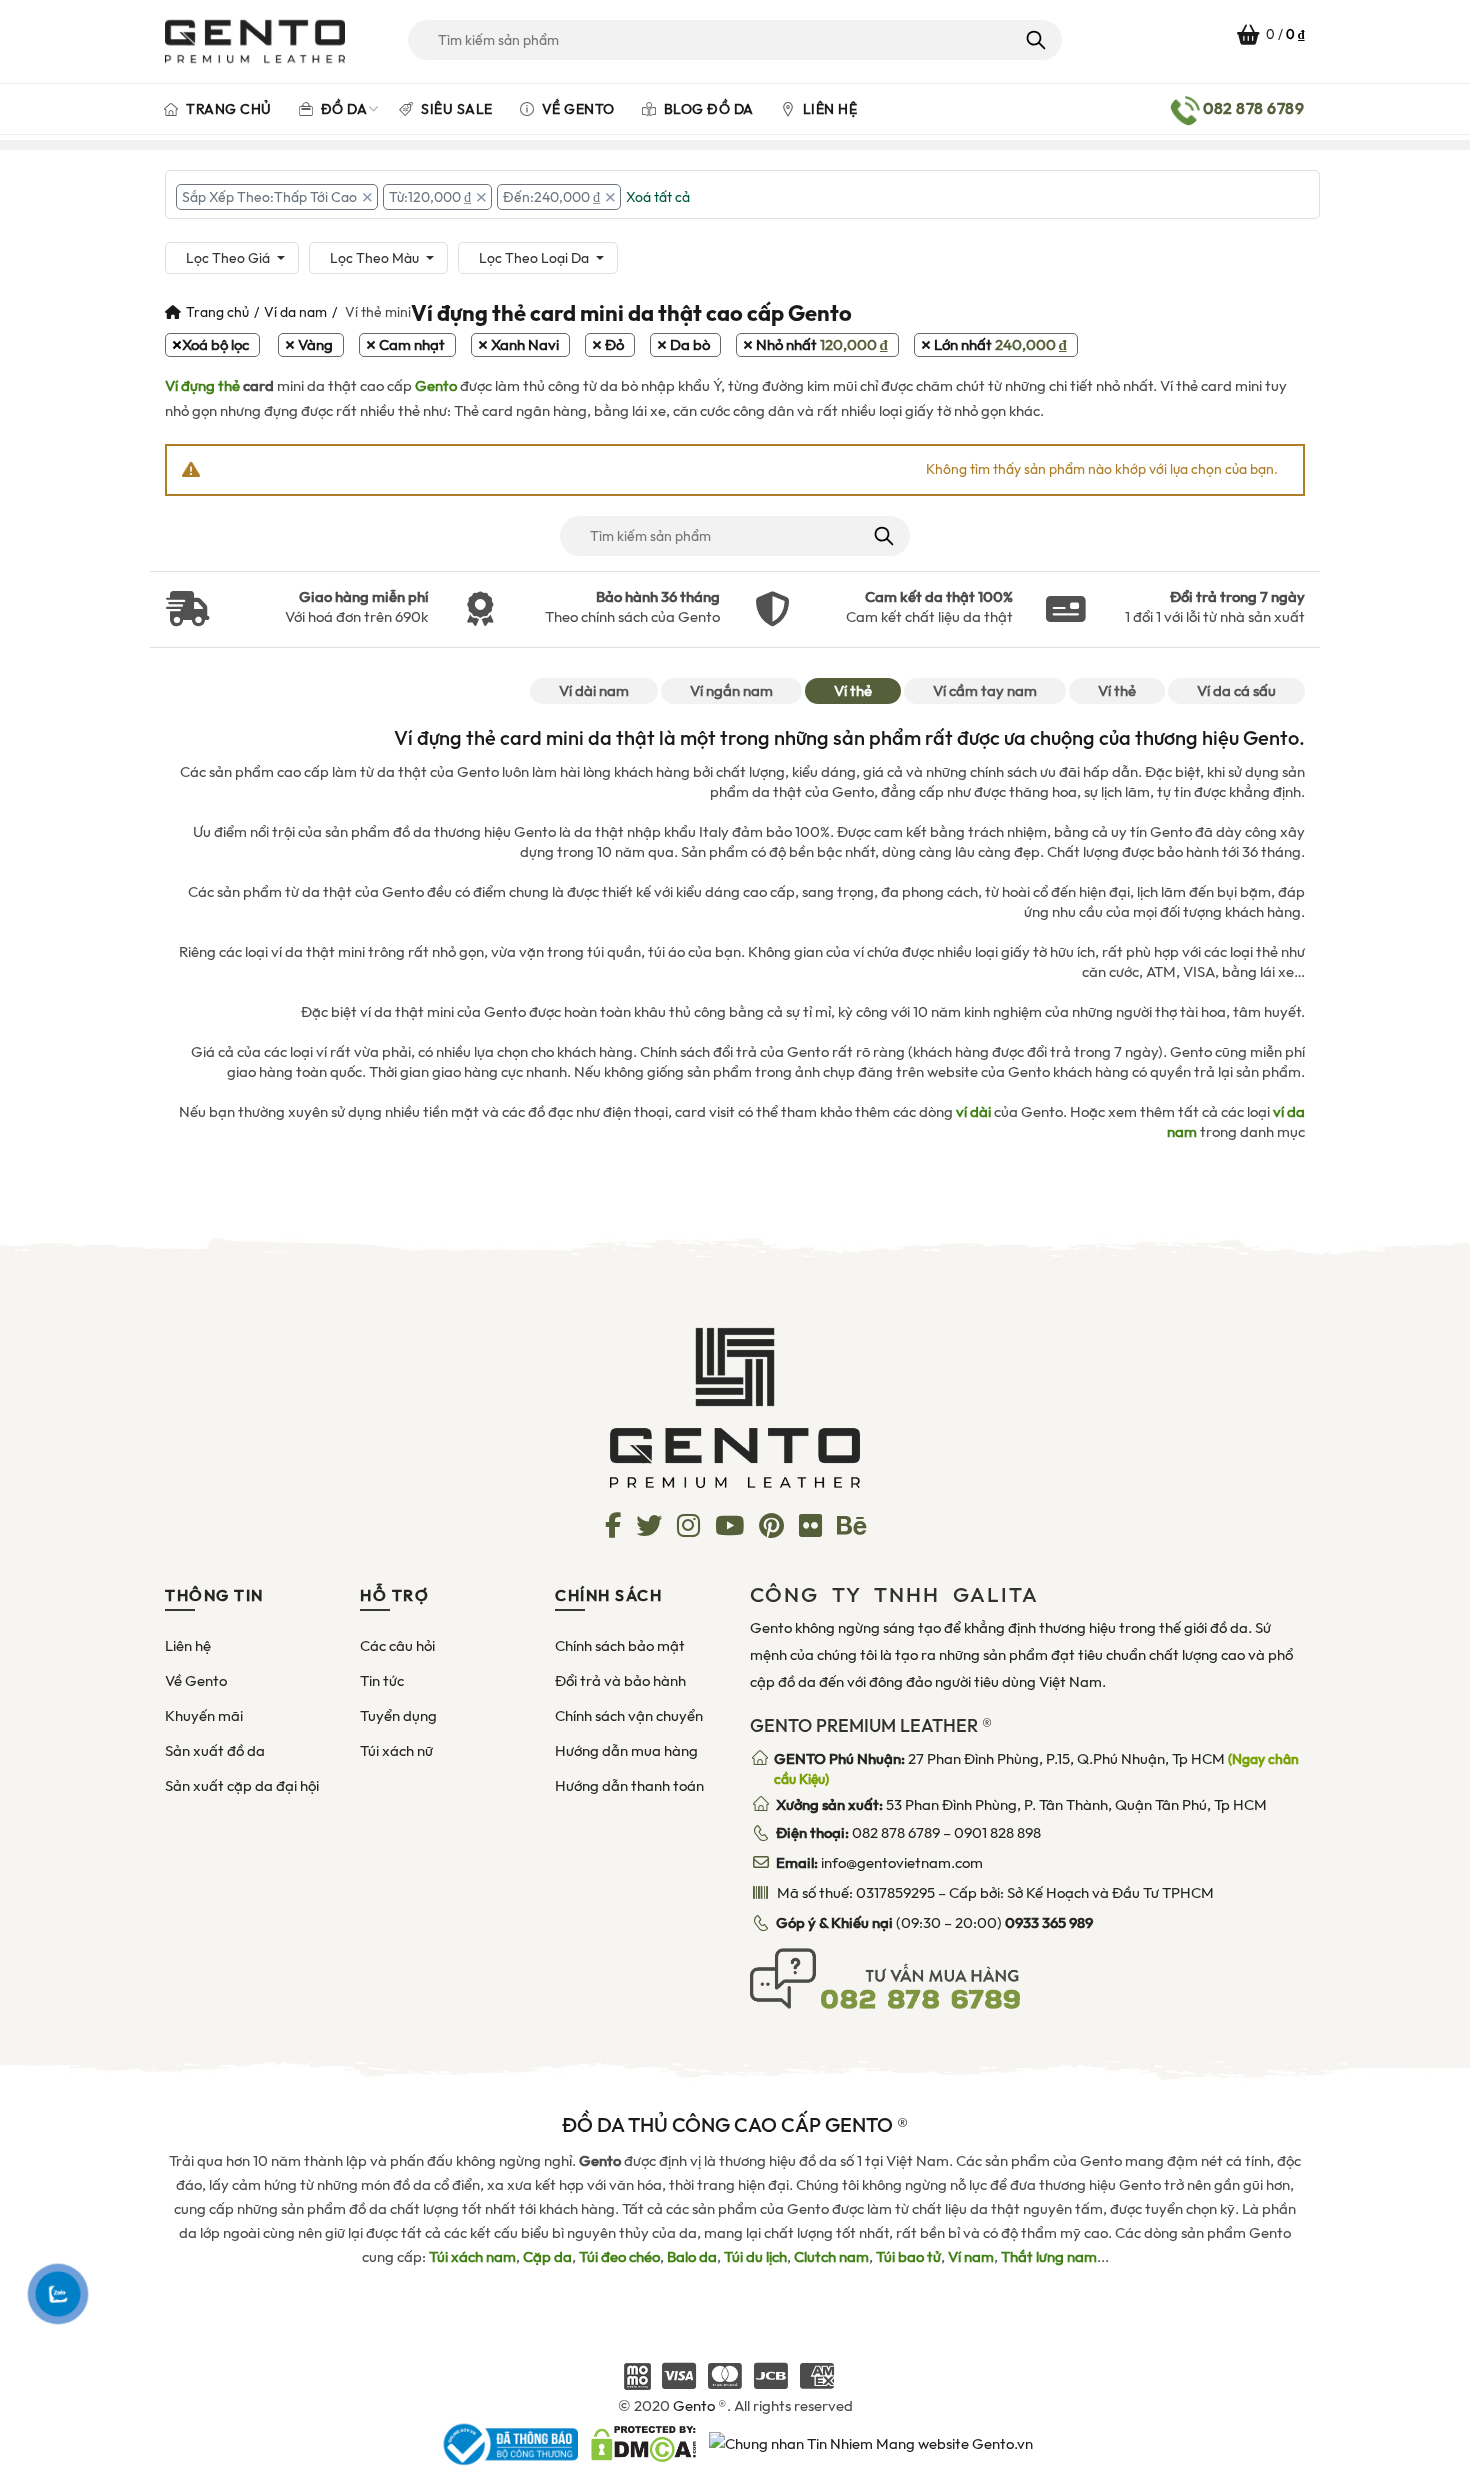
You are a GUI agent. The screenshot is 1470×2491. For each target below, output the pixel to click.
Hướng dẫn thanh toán (629, 1786)
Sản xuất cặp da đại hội (242, 1786)
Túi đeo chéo (619, 2257)
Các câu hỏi (397, 1646)
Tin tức (382, 1681)
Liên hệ (828, 109)
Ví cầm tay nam (985, 691)
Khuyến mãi (204, 1716)
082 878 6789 (896, 1833)
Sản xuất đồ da (215, 1751)
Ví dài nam (594, 691)
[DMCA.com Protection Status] (643, 2443)
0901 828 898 (997, 1833)
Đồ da (342, 109)
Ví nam (971, 2257)
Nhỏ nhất (822, 345)
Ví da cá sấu (1236, 691)
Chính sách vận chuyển (629, 1716)
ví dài (973, 1112)
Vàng (315, 345)
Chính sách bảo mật (620, 1646)
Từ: (430, 197)
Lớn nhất (1000, 345)
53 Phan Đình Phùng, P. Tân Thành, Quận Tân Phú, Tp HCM (1021, 1805)
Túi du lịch (755, 2257)
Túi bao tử (908, 2257)
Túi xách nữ (396, 1751)
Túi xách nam (472, 2257)
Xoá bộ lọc (215, 345)
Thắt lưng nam (1049, 2257)
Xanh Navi (525, 345)
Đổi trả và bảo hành (620, 1681)
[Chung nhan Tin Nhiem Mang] (871, 2443)
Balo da (692, 2257)
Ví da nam (295, 312)
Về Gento (576, 109)
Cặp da (547, 2257)
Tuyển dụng (398, 1716)
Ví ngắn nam (731, 691)
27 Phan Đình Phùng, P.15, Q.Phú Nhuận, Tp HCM (1036, 1769)
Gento (436, 386)
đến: (551, 197)
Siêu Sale (455, 109)
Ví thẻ (853, 691)
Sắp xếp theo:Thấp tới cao (269, 197)
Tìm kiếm (1034, 40)
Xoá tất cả (658, 197)
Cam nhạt (412, 345)
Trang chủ (227, 109)
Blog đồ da (707, 109)
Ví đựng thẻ (202, 386)
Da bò (690, 345)
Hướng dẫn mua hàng (626, 1751)
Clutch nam (831, 2257)
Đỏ (614, 345)
